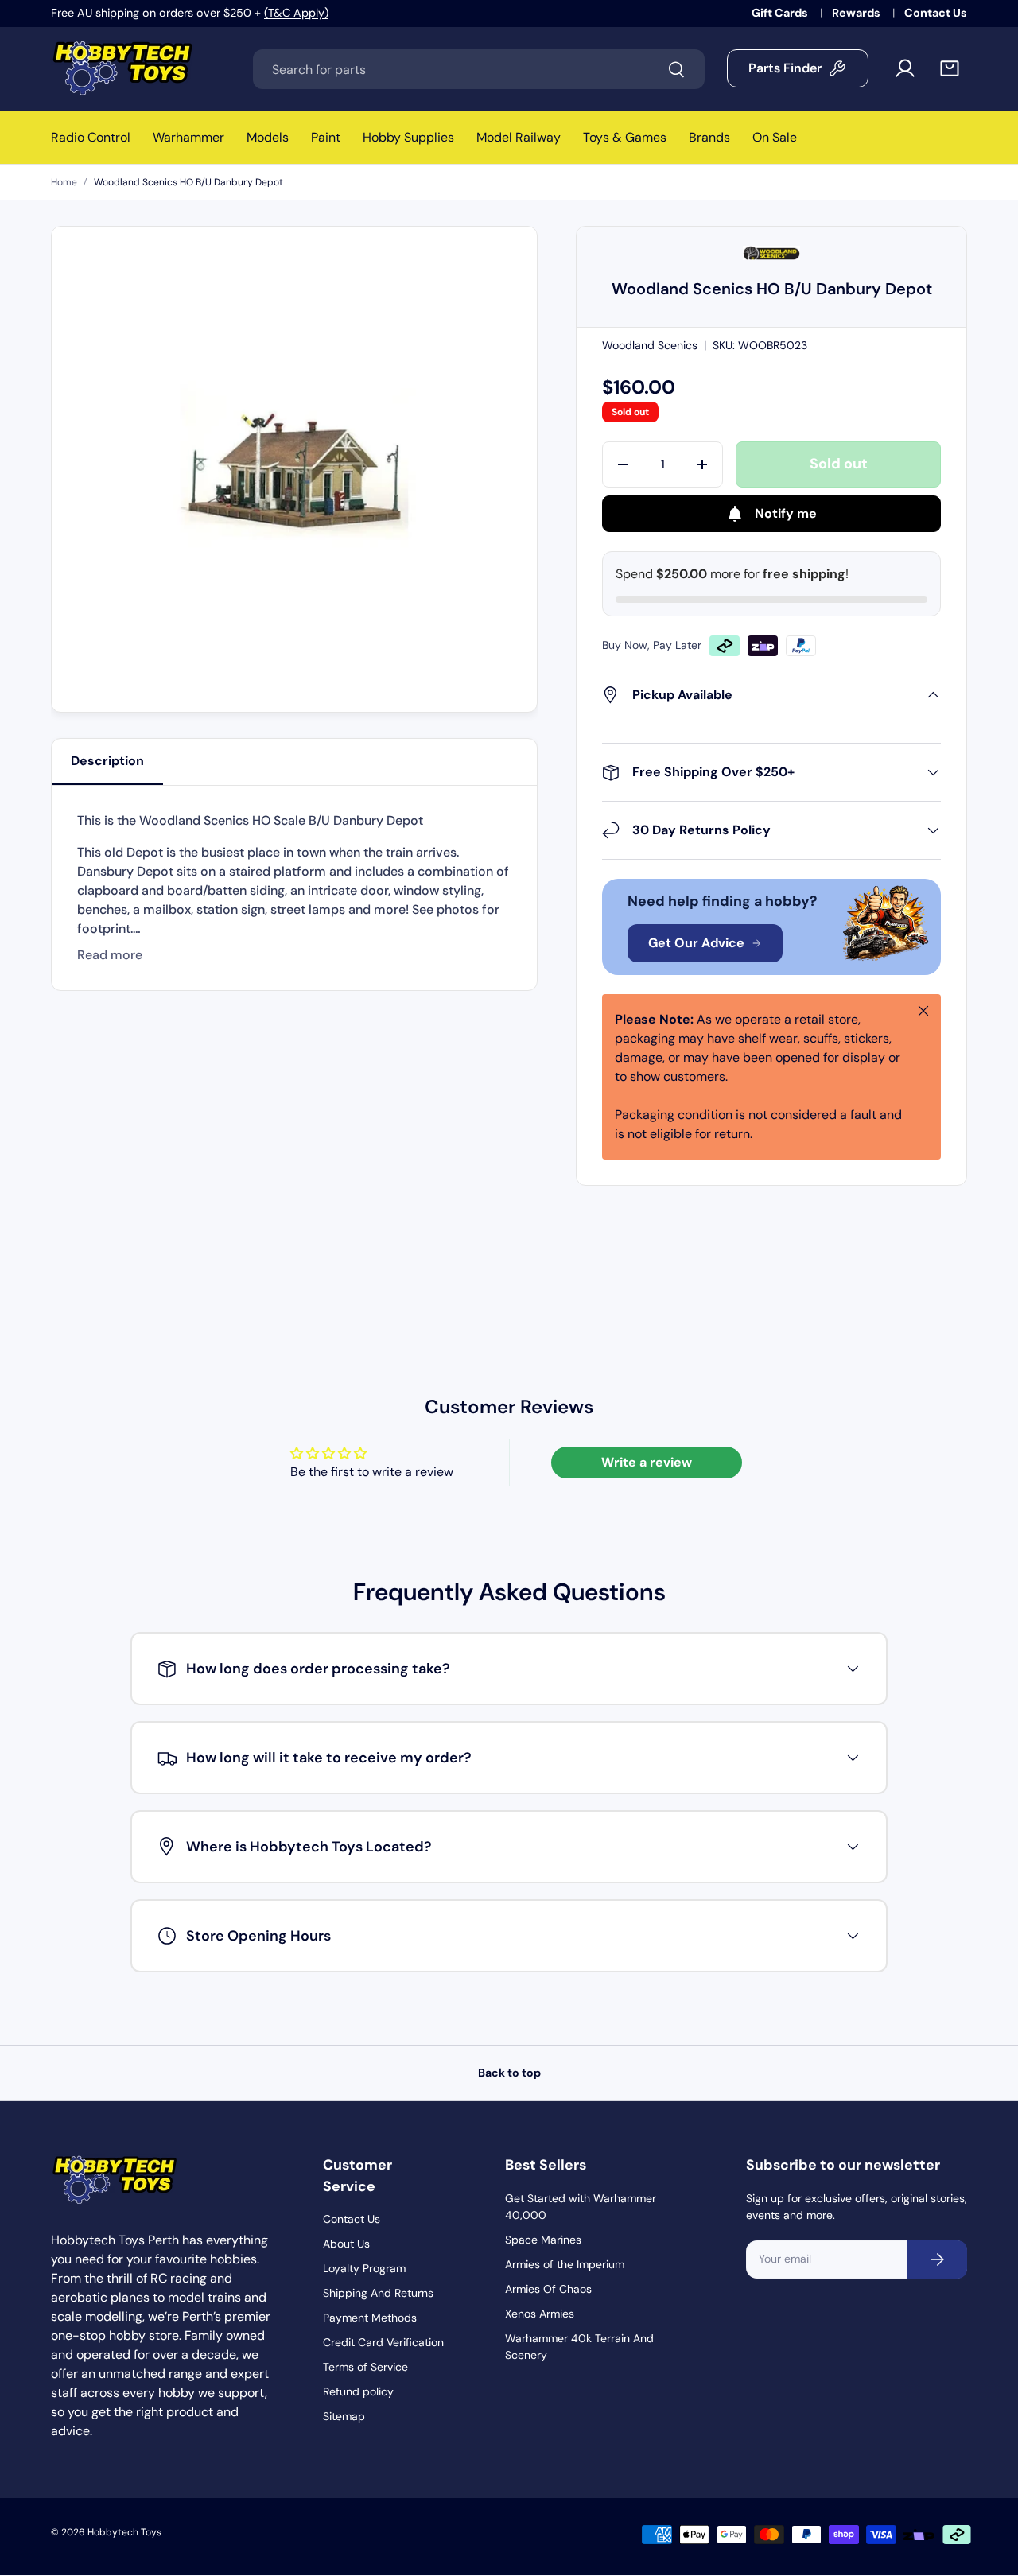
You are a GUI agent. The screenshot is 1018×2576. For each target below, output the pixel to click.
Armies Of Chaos (548, 2289)
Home (64, 182)
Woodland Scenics (650, 345)
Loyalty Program (364, 2268)
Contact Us (936, 13)
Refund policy (358, 2391)
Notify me (786, 513)
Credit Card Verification (383, 2342)
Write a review (647, 1462)
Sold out (839, 464)
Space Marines (543, 2240)
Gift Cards (781, 13)
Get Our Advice (696, 943)
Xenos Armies (540, 2314)
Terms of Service (365, 2367)
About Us (346, 2244)
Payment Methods (370, 2318)
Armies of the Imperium (565, 2264)
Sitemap (344, 2416)
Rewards (857, 13)
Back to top (509, 2073)
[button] (950, 68)
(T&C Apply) (296, 13)
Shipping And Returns (378, 2293)
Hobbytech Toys (124, 2532)
